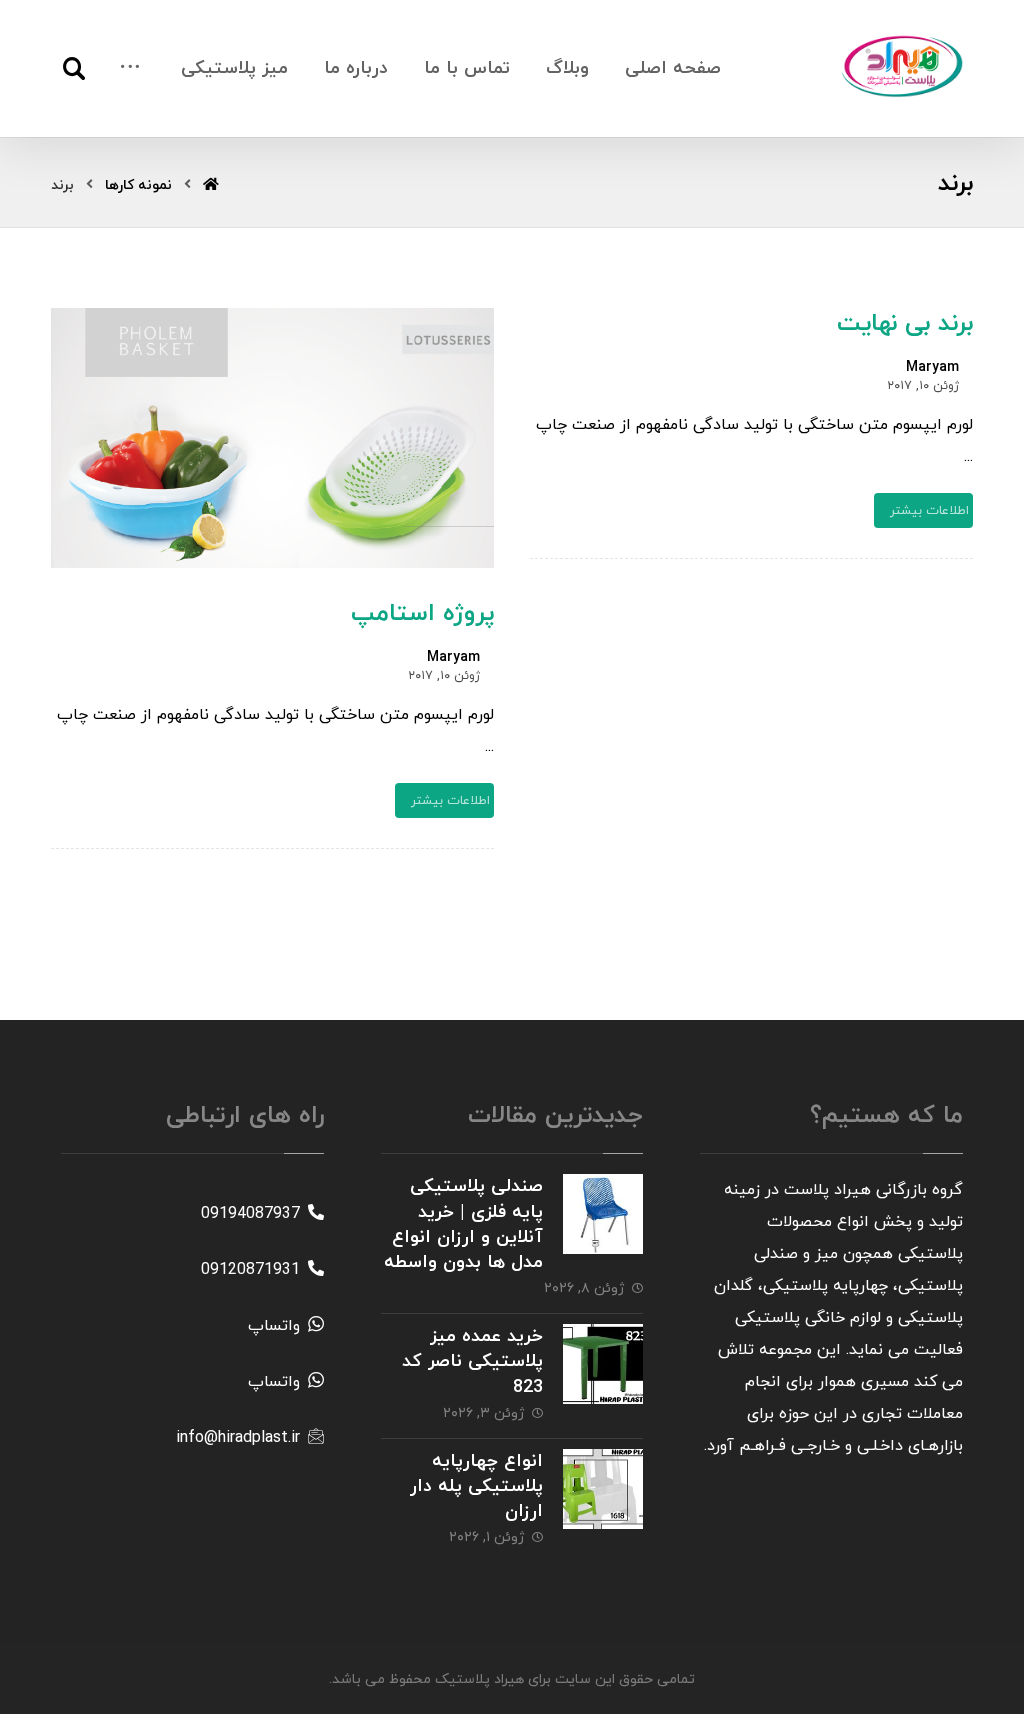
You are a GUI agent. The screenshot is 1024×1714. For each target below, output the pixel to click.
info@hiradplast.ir (238, 1438)
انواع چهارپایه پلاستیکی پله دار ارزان (476, 1486)
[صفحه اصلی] (211, 185)
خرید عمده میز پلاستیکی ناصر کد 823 (472, 1361)
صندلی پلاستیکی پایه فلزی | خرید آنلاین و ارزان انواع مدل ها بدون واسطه (463, 1224)
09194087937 (250, 1214)
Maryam (932, 368)
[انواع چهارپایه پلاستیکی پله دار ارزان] (603, 1489)
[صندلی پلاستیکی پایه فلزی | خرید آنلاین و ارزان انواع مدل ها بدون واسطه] (603, 1214)
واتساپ (274, 1326)
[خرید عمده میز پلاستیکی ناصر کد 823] (603, 1364)
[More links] (130, 68)
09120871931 (250, 1270)
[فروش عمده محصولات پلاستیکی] (903, 66)
